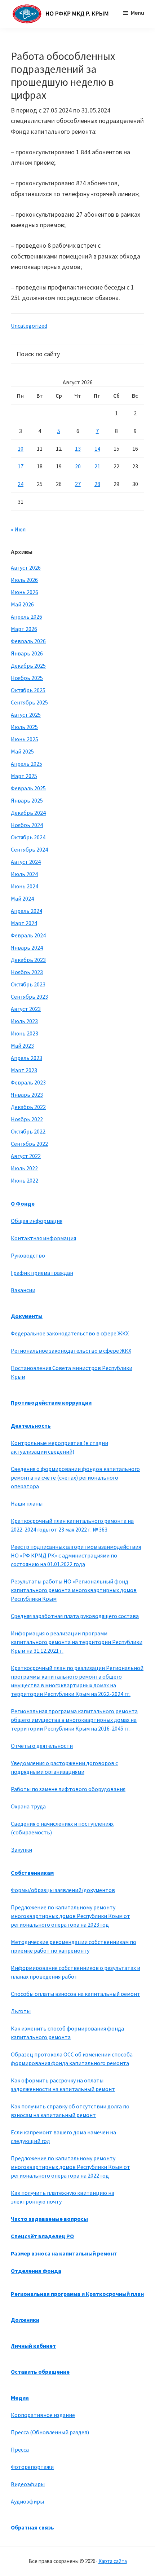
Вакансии (23, 1290)
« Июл (18, 529)
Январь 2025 (27, 800)
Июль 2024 (24, 874)
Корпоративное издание (43, 2415)
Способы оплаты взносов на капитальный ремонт (76, 1994)
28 (97, 484)
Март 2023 (24, 1070)
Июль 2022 (24, 1168)
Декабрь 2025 (28, 666)
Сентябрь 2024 (29, 849)
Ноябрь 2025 (27, 678)
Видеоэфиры (28, 2484)
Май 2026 (22, 604)
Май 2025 (22, 751)
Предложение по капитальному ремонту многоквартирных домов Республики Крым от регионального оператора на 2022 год (70, 2167)
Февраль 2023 (28, 1082)
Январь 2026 (27, 653)
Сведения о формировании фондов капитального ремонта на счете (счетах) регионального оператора (75, 1477)
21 (97, 466)
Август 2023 (26, 1009)
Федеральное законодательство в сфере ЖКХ (70, 1333)
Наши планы (27, 1503)
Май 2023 (22, 1046)
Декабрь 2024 (28, 813)
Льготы (21, 2011)
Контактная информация (43, 1238)
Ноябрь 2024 (27, 825)
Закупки (21, 1850)
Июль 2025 (24, 727)
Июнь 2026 (25, 592)
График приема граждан (42, 1273)
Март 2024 (24, 923)
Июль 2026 (24, 580)
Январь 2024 (27, 947)
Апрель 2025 (26, 764)
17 (21, 466)
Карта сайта (113, 2561)
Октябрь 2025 (28, 690)
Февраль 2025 (28, 788)
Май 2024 (22, 898)
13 (78, 449)
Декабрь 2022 (28, 1107)
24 (21, 484)
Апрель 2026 (26, 617)
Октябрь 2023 (28, 984)
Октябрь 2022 (28, 1131)
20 (78, 466)
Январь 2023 (27, 1095)
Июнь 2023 (25, 1033)
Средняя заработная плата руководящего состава (75, 1616)
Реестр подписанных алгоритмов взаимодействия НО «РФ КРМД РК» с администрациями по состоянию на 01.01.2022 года (76, 1555)
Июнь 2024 (25, 886)
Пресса (20, 2449)
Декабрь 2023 (28, 960)
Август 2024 (26, 862)
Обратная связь (32, 2527)
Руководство (28, 1255)
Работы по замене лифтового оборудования (68, 1789)
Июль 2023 (24, 1021)
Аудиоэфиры (27, 2501)
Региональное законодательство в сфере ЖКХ (71, 1351)
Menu (138, 13)
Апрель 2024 (26, 911)
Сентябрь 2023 (29, 997)
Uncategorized (29, 326)
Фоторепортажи (32, 2467)
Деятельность (31, 1426)
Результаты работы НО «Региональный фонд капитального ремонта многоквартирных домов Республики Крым (74, 1590)
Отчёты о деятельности (42, 1746)
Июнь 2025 (25, 739)
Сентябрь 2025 (29, 702)
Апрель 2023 (26, 1058)
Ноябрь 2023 (27, 972)
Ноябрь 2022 (27, 1119)
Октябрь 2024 (28, 837)
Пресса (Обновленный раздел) (50, 2432)
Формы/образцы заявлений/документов (63, 1890)
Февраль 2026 (28, 641)
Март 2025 (24, 776)
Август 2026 (26, 567)
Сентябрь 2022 (29, 1144)
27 (78, 484)
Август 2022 (26, 1156)
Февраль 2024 (28, 935)
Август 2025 (26, 715)
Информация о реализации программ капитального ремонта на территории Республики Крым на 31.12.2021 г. (77, 1642)
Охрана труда (28, 1806)
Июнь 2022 (25, 1180)
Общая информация (37, 1221)
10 (21, 449)
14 (97, 449)
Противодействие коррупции (51, 1402)
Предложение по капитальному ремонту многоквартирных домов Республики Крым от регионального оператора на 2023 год (70, 1916)
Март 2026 (24, 629)
